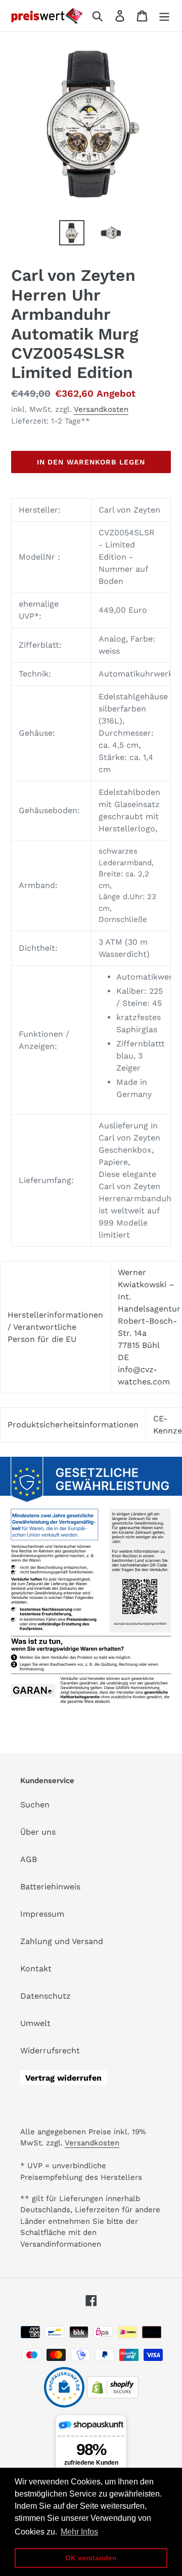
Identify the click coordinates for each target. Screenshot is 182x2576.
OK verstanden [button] (91, 2558)
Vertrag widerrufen (63, 2078)
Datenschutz (45, 1996)
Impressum (42, 1914)
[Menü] (164, 16)
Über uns (38, 1832)
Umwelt (35, 2023)
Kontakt (36, 1969)
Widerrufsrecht (50, 2051)
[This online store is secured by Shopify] (113, 2396)
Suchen (35, 1805)
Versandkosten (101, 409)
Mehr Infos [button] (79, 2532)
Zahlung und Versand (62, 1941)
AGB (29, 1859)
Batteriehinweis (50, 1887)
